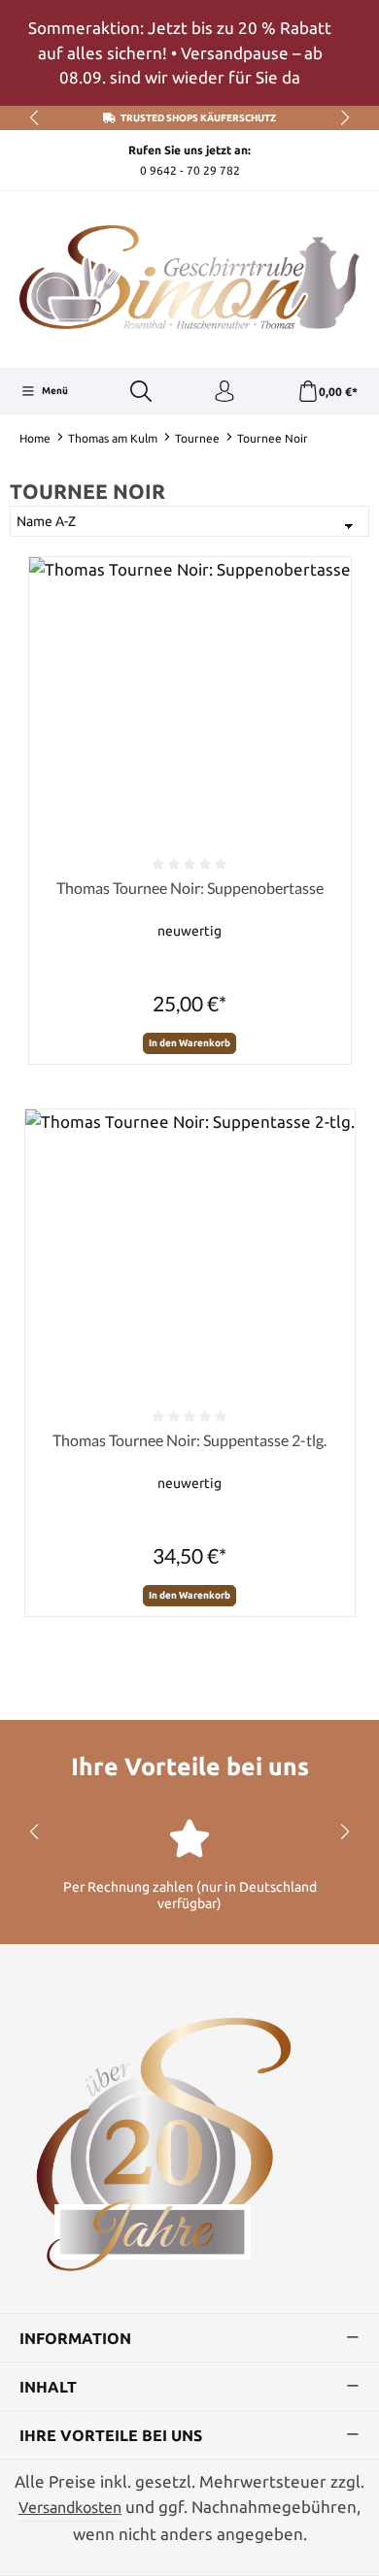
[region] (189, 53)
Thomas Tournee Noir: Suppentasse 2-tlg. (189, 1440)
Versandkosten (70, 2507)
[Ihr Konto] (224, 392)
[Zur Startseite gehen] (189, 278)
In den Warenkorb (189, 1043)
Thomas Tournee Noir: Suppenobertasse (190, 888)
